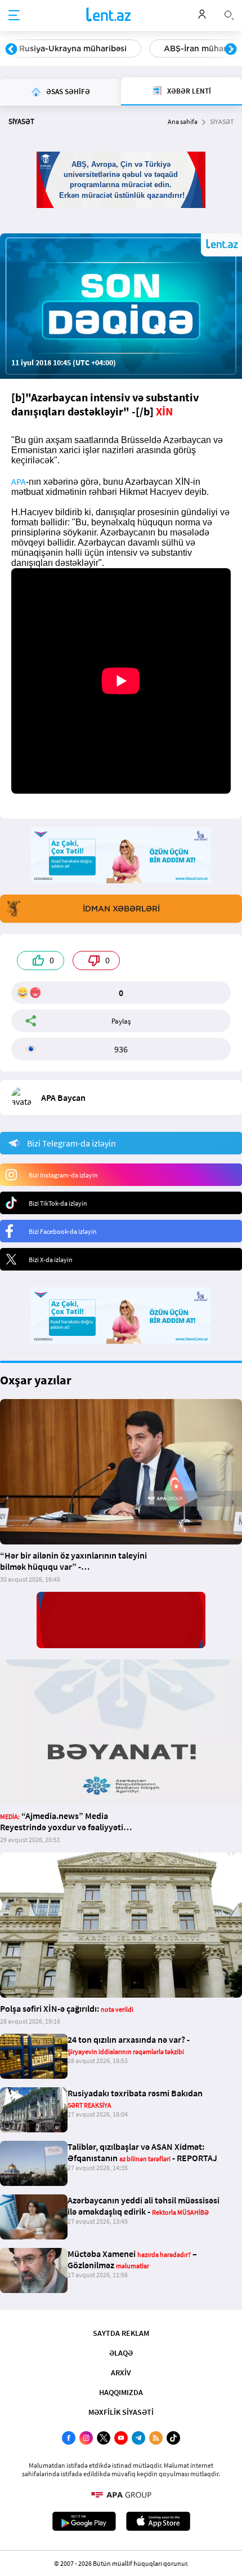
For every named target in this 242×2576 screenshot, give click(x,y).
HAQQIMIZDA (121, 2392)
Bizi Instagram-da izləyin (63, 1175)
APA (19, 481)
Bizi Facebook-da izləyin (63, 1231)
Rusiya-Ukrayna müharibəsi (73, 48)
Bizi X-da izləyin (51, 1260)
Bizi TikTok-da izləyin (58, 1203)
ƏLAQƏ (121, 2353)
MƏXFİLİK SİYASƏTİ (121, 2412)
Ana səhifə (183, 121)
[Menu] (14, 16)
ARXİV (121, 2373)
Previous (11, 50)
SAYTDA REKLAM (121, 2333)
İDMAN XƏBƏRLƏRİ (121, 909)
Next (231, 50)
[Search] (229, 14)
